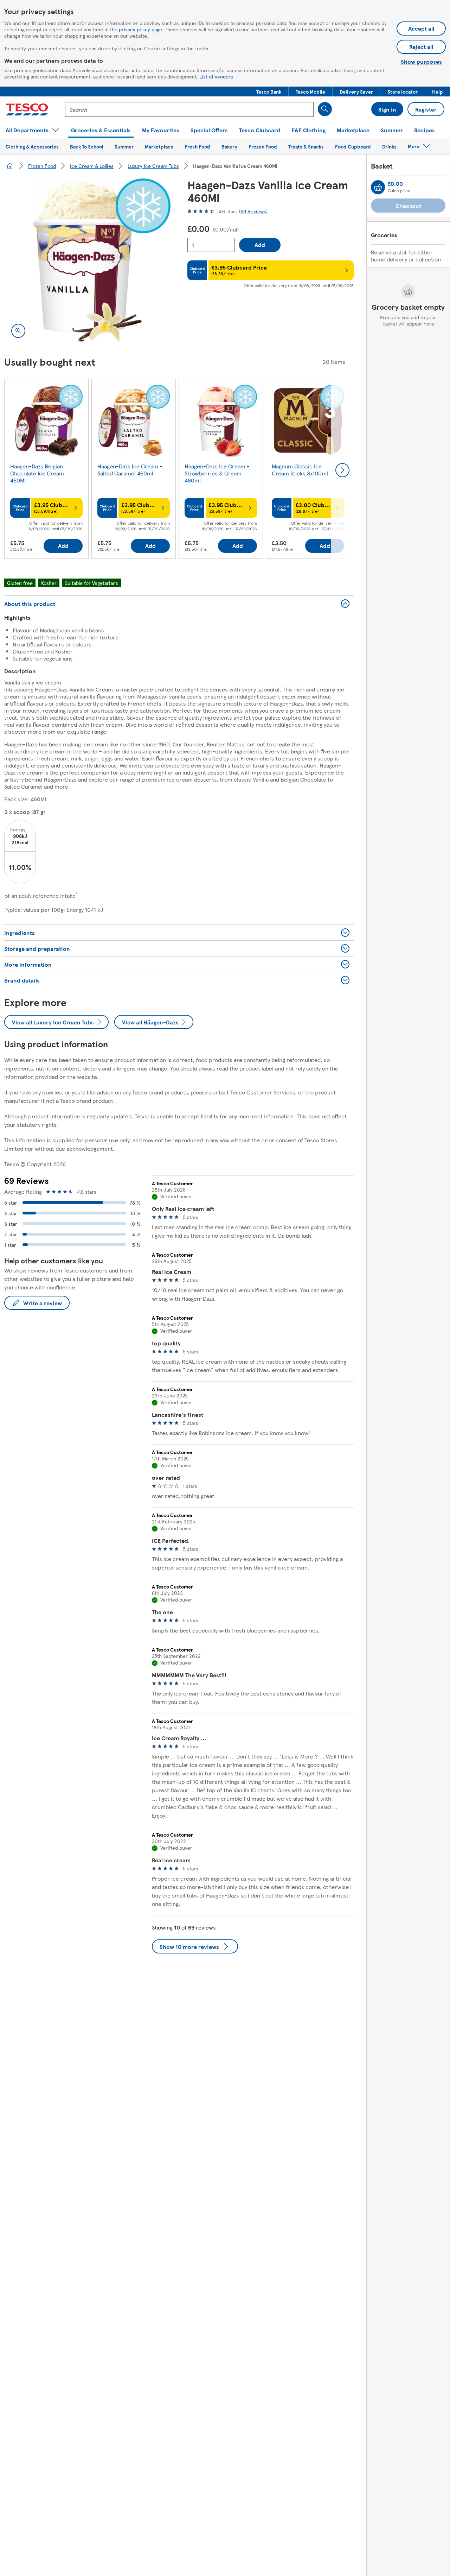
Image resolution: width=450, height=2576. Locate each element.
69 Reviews (253, 211)
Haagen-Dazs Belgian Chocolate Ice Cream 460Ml (37, 473)
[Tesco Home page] (27, 109)
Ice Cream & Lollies (92, 166)
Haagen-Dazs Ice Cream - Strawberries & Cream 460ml (217, 473)
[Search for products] (325, 109)
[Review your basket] (378, 187)
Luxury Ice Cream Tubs (153, 166)
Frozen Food (42, 166)
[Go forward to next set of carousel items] (342, 470)
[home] (10, 166)
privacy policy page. (141, 29)
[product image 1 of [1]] (87, 262)
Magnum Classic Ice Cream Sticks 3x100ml (300, 470)
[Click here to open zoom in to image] (18, 331)
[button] (269, 91)
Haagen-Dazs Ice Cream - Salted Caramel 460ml (130, 470)
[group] (46, 470)
